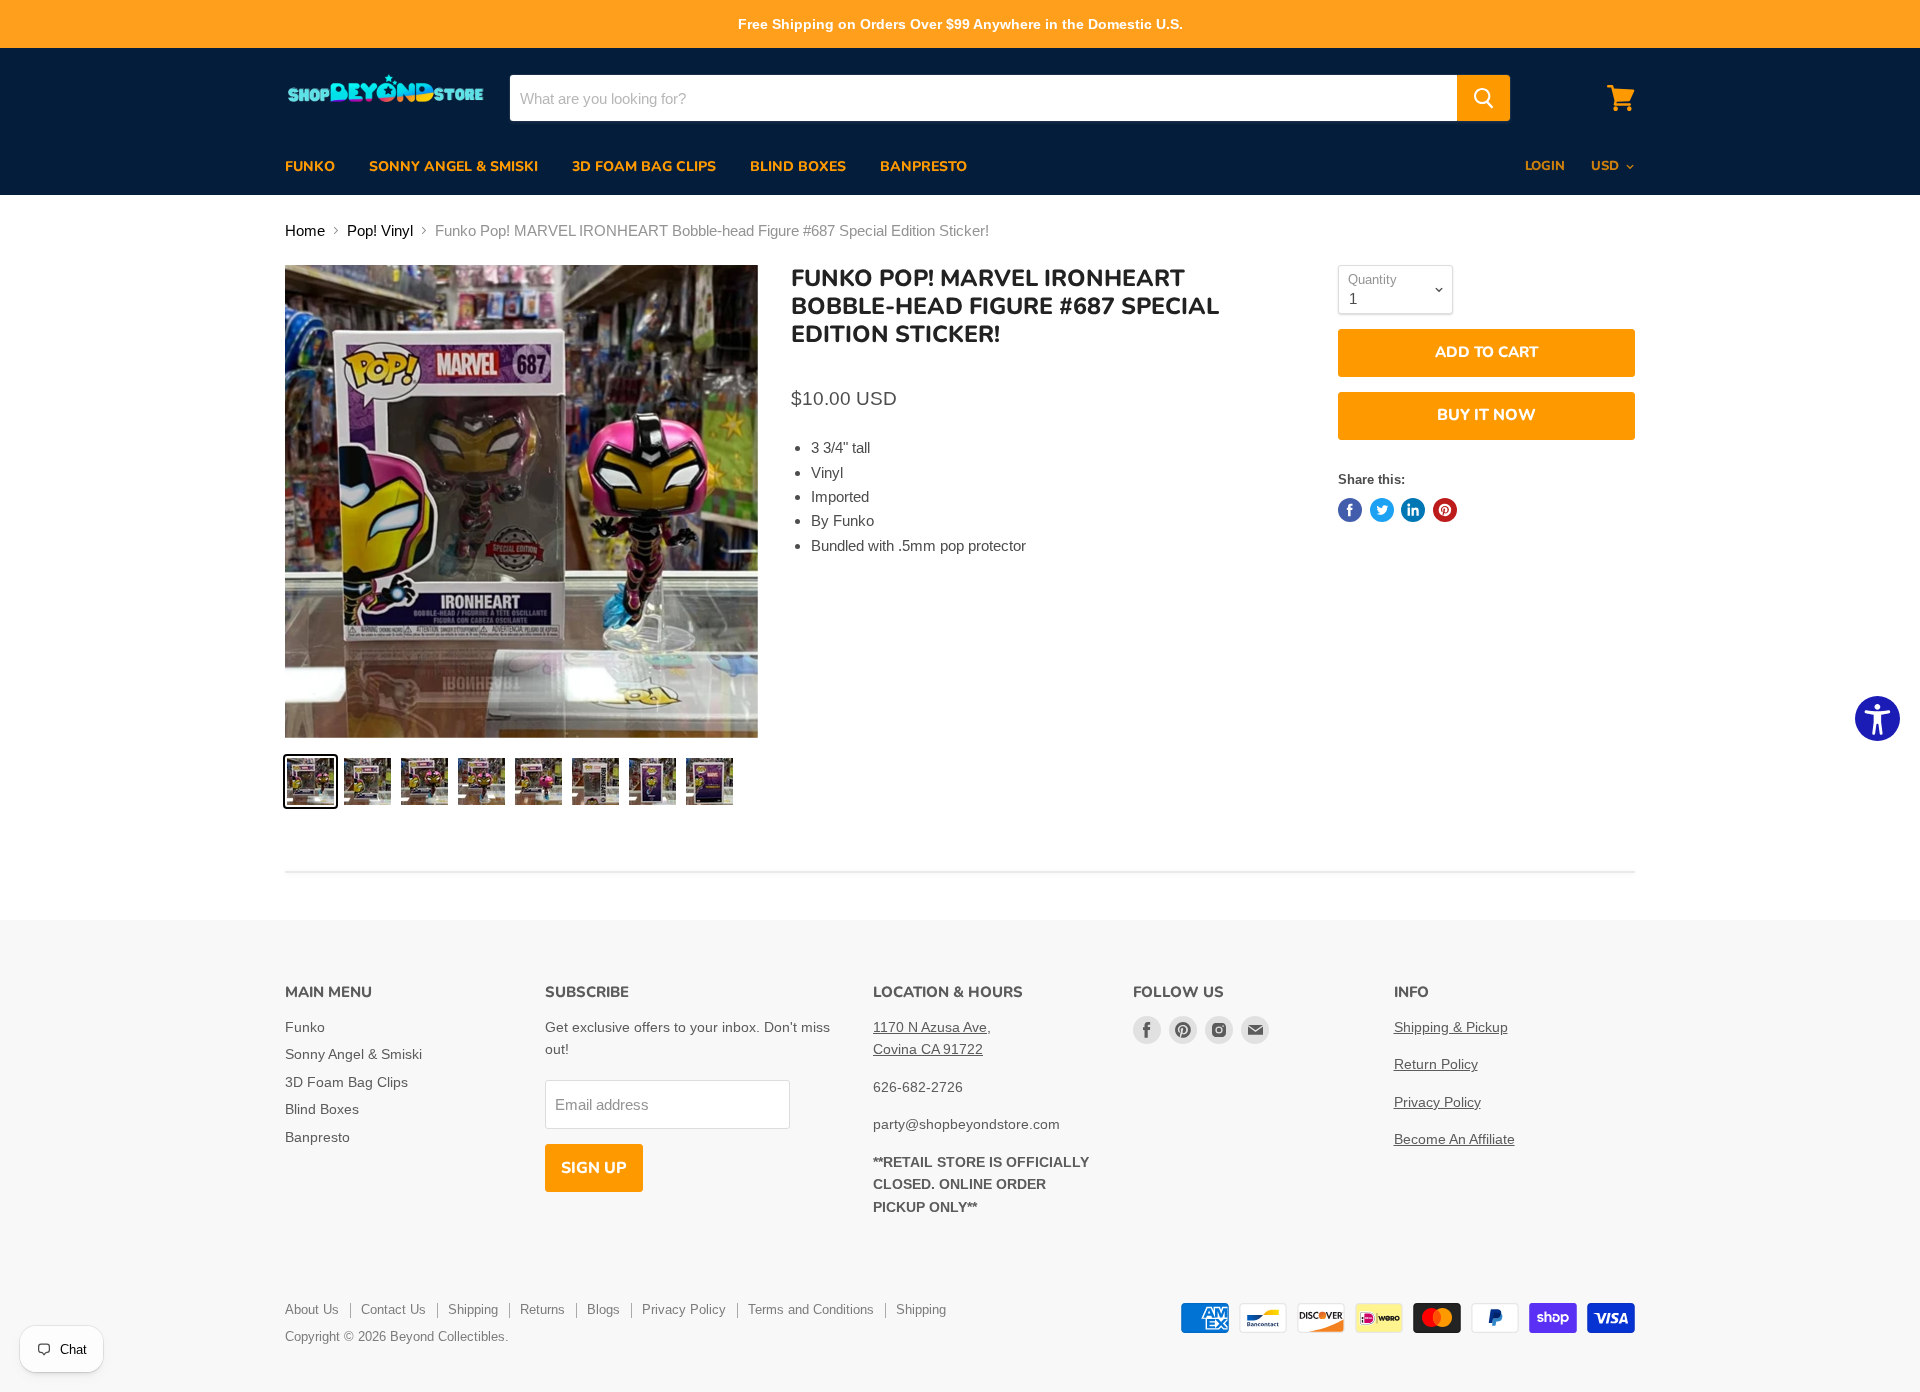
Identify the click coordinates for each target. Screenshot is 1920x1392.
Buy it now (1486, 415)
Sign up (594, 1168)
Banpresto (923, 166)
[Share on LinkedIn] (1413, 510)
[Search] (1483, 98)
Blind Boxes (798, 166)
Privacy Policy (1437, 1102)
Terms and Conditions (811, 1309)
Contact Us (393, 1309)
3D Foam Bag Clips (644, 166)
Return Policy (1436, 1064)
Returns (542, 1309)
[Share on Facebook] (1350, 510)
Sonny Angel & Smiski (453, 166)
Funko (310, 166)
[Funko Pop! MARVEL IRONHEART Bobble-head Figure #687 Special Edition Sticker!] (310, 781)
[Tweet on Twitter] (1382, 510)
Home (305, 230)
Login (1545, 166)
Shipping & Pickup (1451, 1027)
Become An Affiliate (1454, 1139)
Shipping (473, 1309)
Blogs (603, 1309)
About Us (312, 1309)
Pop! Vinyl (380, 230)
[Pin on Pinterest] (1445, 510)
